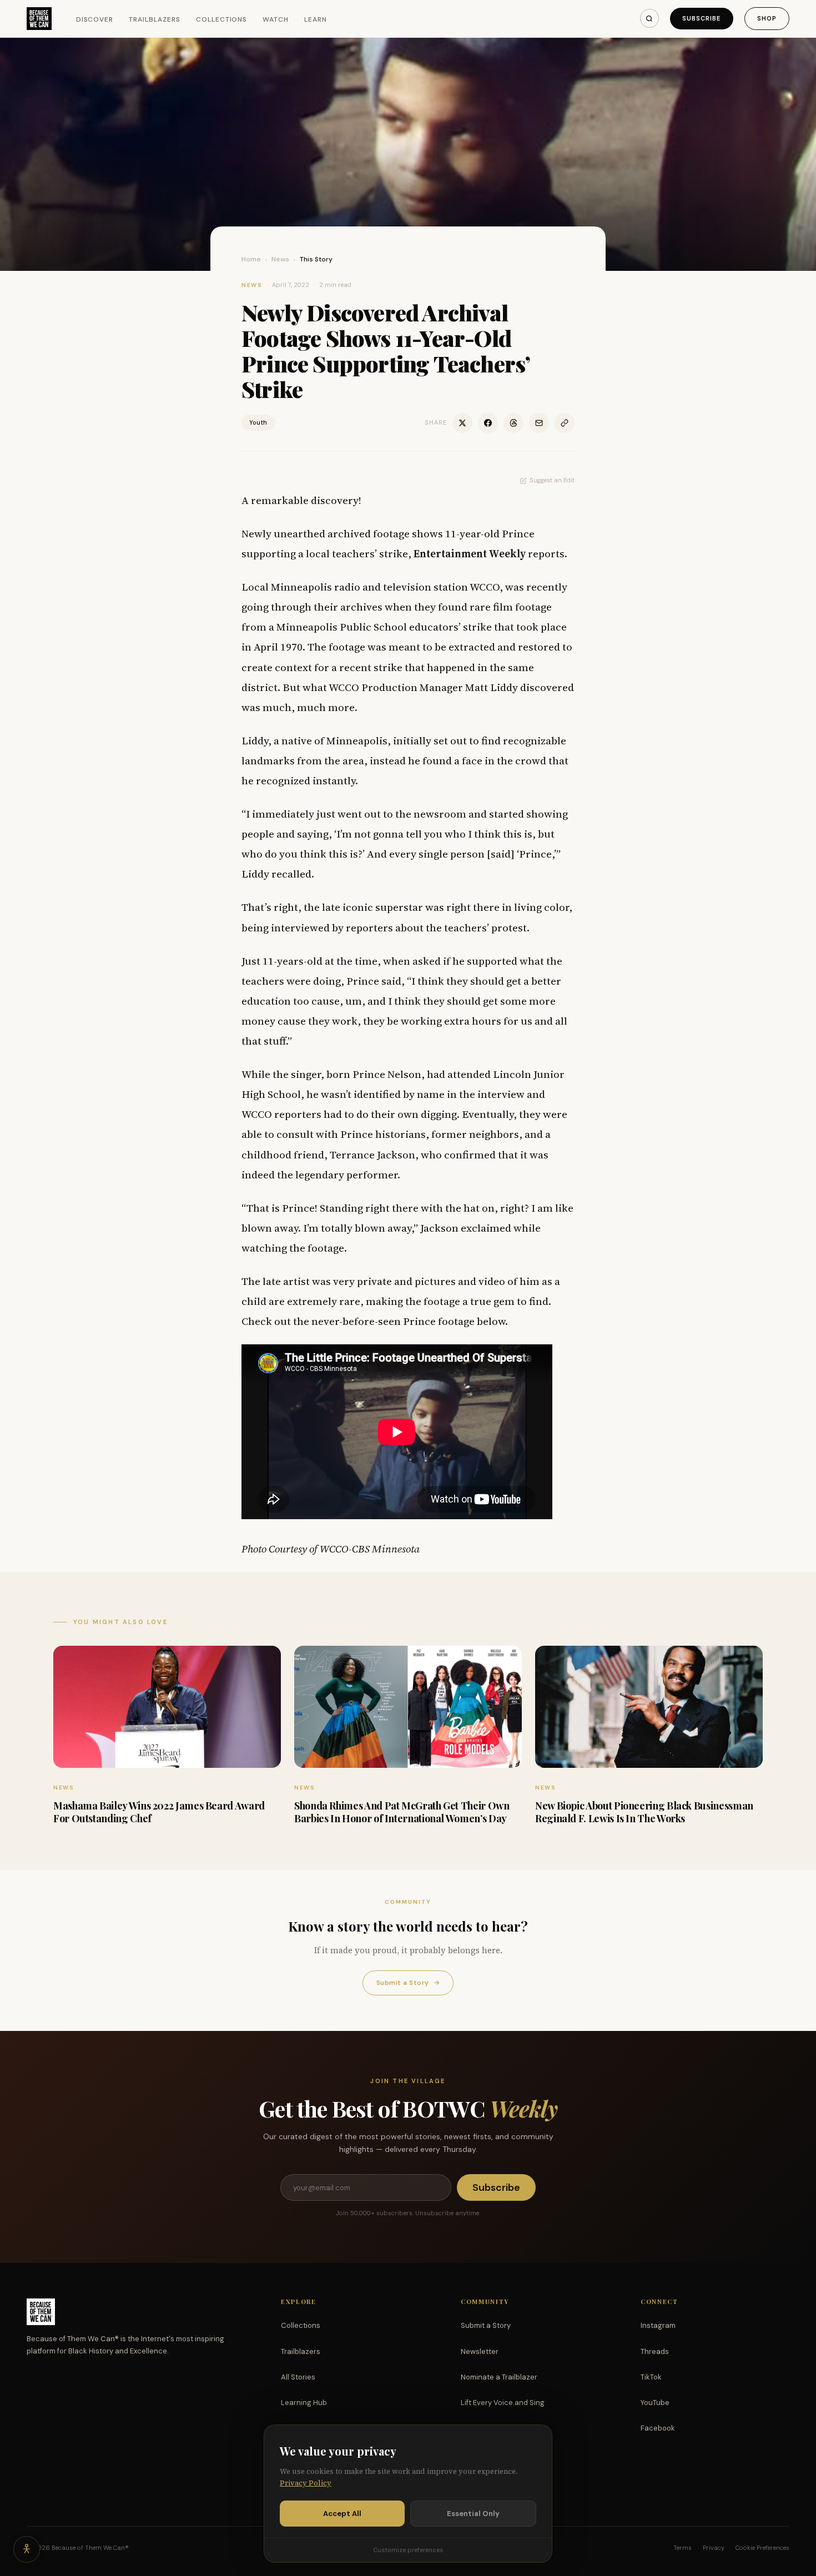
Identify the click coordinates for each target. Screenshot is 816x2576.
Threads (655, 2351)
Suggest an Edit (552, 480)
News (280, 259)
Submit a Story (408, 1983)
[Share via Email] (539, 423)
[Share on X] (462, 423)
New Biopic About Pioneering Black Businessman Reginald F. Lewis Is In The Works (644, 1812)
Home (251, 259)
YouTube (655, 2403)
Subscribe (702, 18)
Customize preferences (408, 2550)
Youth (258, 422)
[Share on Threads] (513, 423)
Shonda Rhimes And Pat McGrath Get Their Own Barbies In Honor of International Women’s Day (402, 1812)
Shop (767, 18)
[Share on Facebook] (488, 423)
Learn (316, 19)
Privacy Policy (306, 2483)
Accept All (342, 2514)
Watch (276, 19)
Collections (222, 19)
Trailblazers (155, 19)
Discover (95, 19)
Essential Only (473, 2514)
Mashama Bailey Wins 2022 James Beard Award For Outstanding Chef (159, 1812)
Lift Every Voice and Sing (503, 2403)
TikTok (651, 2377)
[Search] (649, 18)
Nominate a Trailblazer (499, 2377)
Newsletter (480, 2351)
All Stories (298, 2377)
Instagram (658, 2325)
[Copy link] (565, 423)
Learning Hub (304, 2403)
